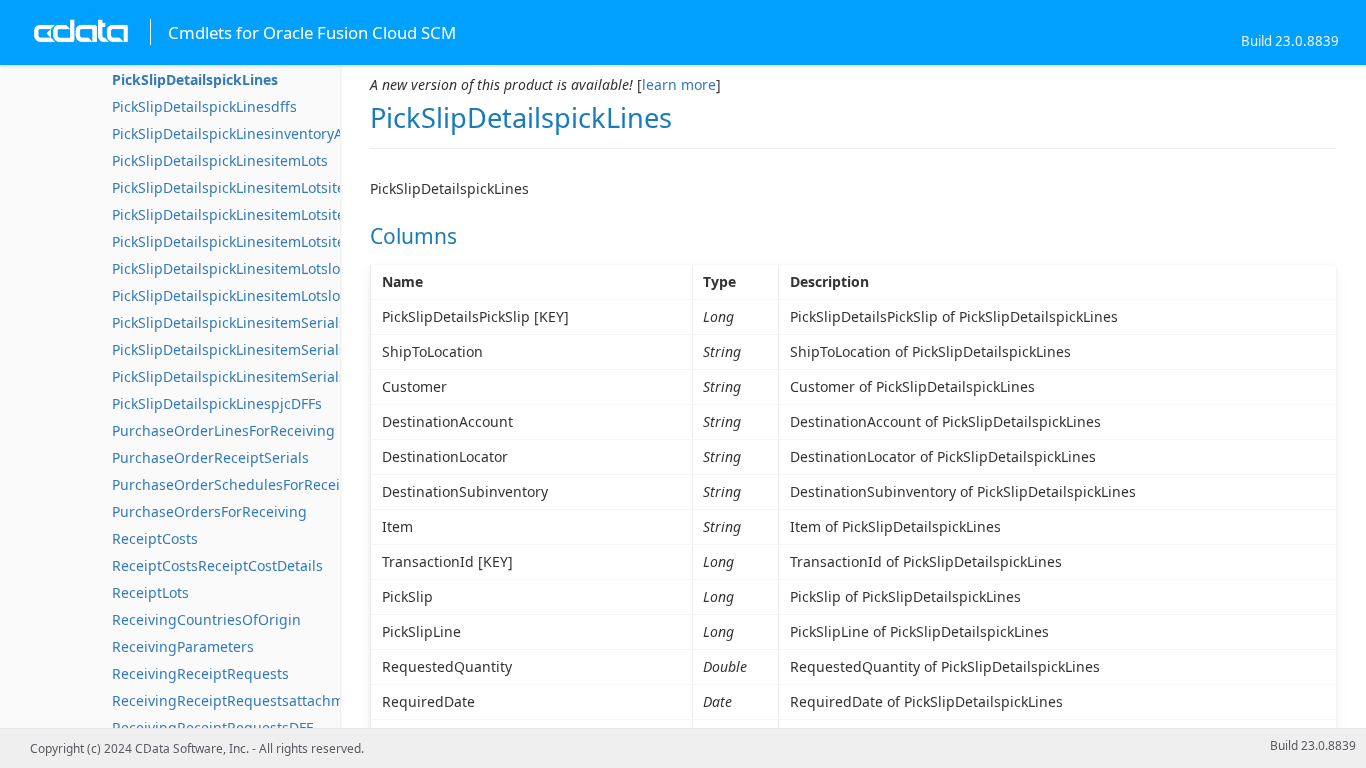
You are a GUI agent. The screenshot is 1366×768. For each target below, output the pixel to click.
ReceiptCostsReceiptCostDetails (217, 565)
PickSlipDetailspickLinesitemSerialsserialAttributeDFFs (293, 349)
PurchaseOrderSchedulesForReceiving (240, 484)
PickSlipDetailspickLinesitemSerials (229, 322)
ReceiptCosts (155, 538)
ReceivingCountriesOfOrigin (206, 619)
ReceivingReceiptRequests (200, 673)
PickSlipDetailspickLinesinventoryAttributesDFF (268, 133)
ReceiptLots (150, 592)
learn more (679, 84)
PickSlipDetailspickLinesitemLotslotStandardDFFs (275, 295)
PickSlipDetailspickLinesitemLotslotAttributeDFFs (274, 268)
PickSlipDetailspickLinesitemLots (220, 160)
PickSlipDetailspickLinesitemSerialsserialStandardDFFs (294, 376)
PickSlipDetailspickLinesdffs (204, 106)
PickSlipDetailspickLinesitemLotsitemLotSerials (267, 187)
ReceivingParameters (183, 646)
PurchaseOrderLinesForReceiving (223, 430)
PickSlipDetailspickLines (195, 79)
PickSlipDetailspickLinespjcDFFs (217, 403)
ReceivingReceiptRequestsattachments (242, 700)
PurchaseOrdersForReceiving (209, 511)
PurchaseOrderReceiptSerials (210, 457)
